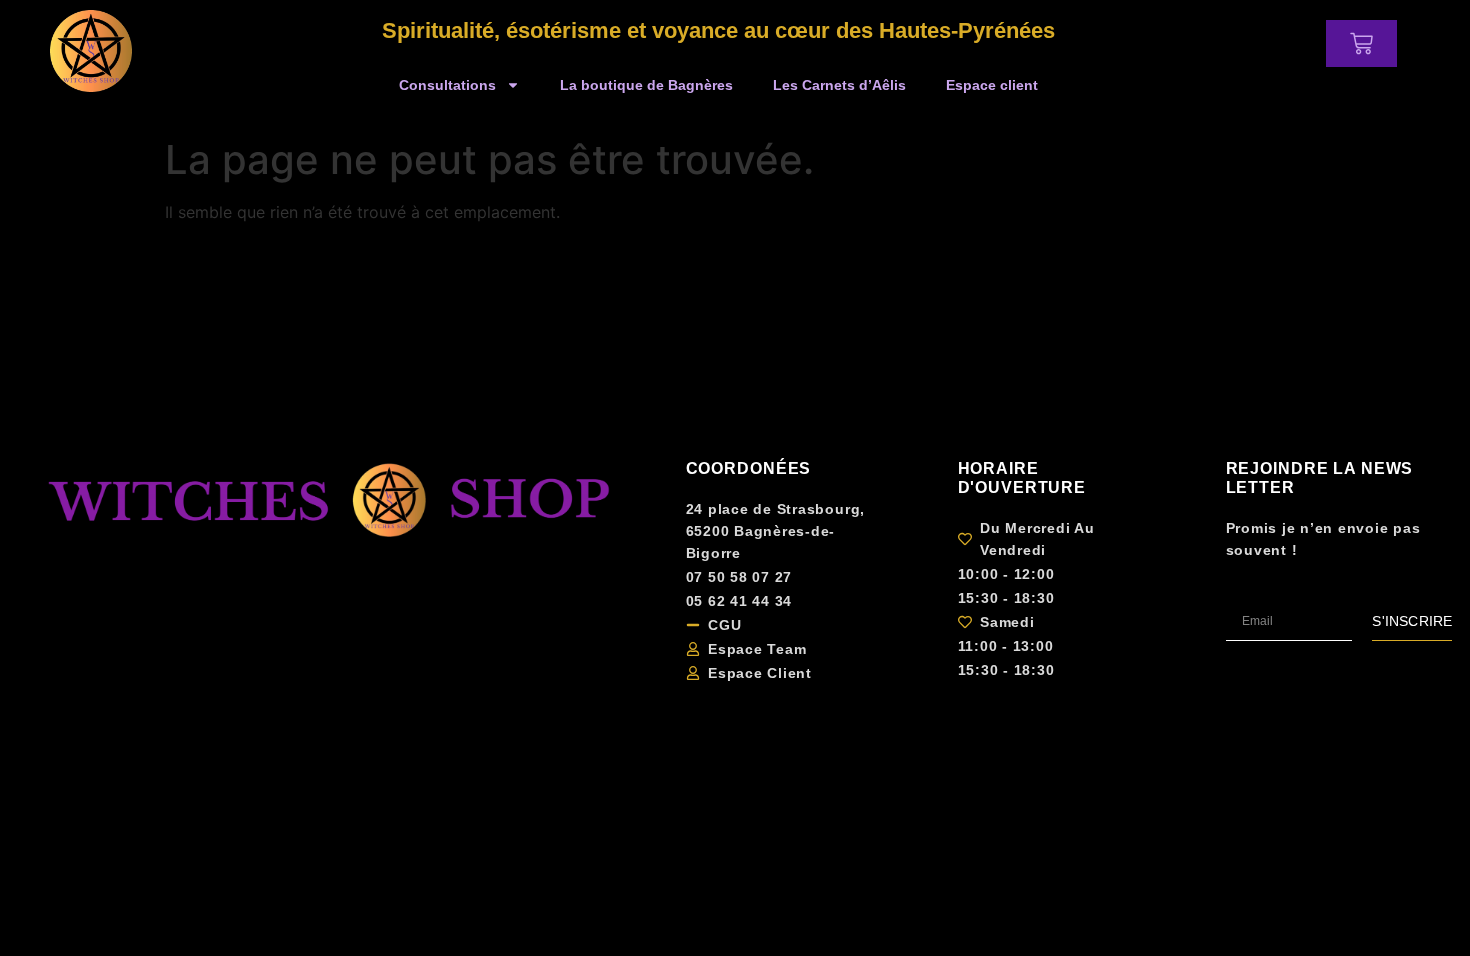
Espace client (992, 85)
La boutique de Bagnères (646, 85)
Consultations (447, 85)
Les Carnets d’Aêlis (839, 85)
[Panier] (1361, 43)
